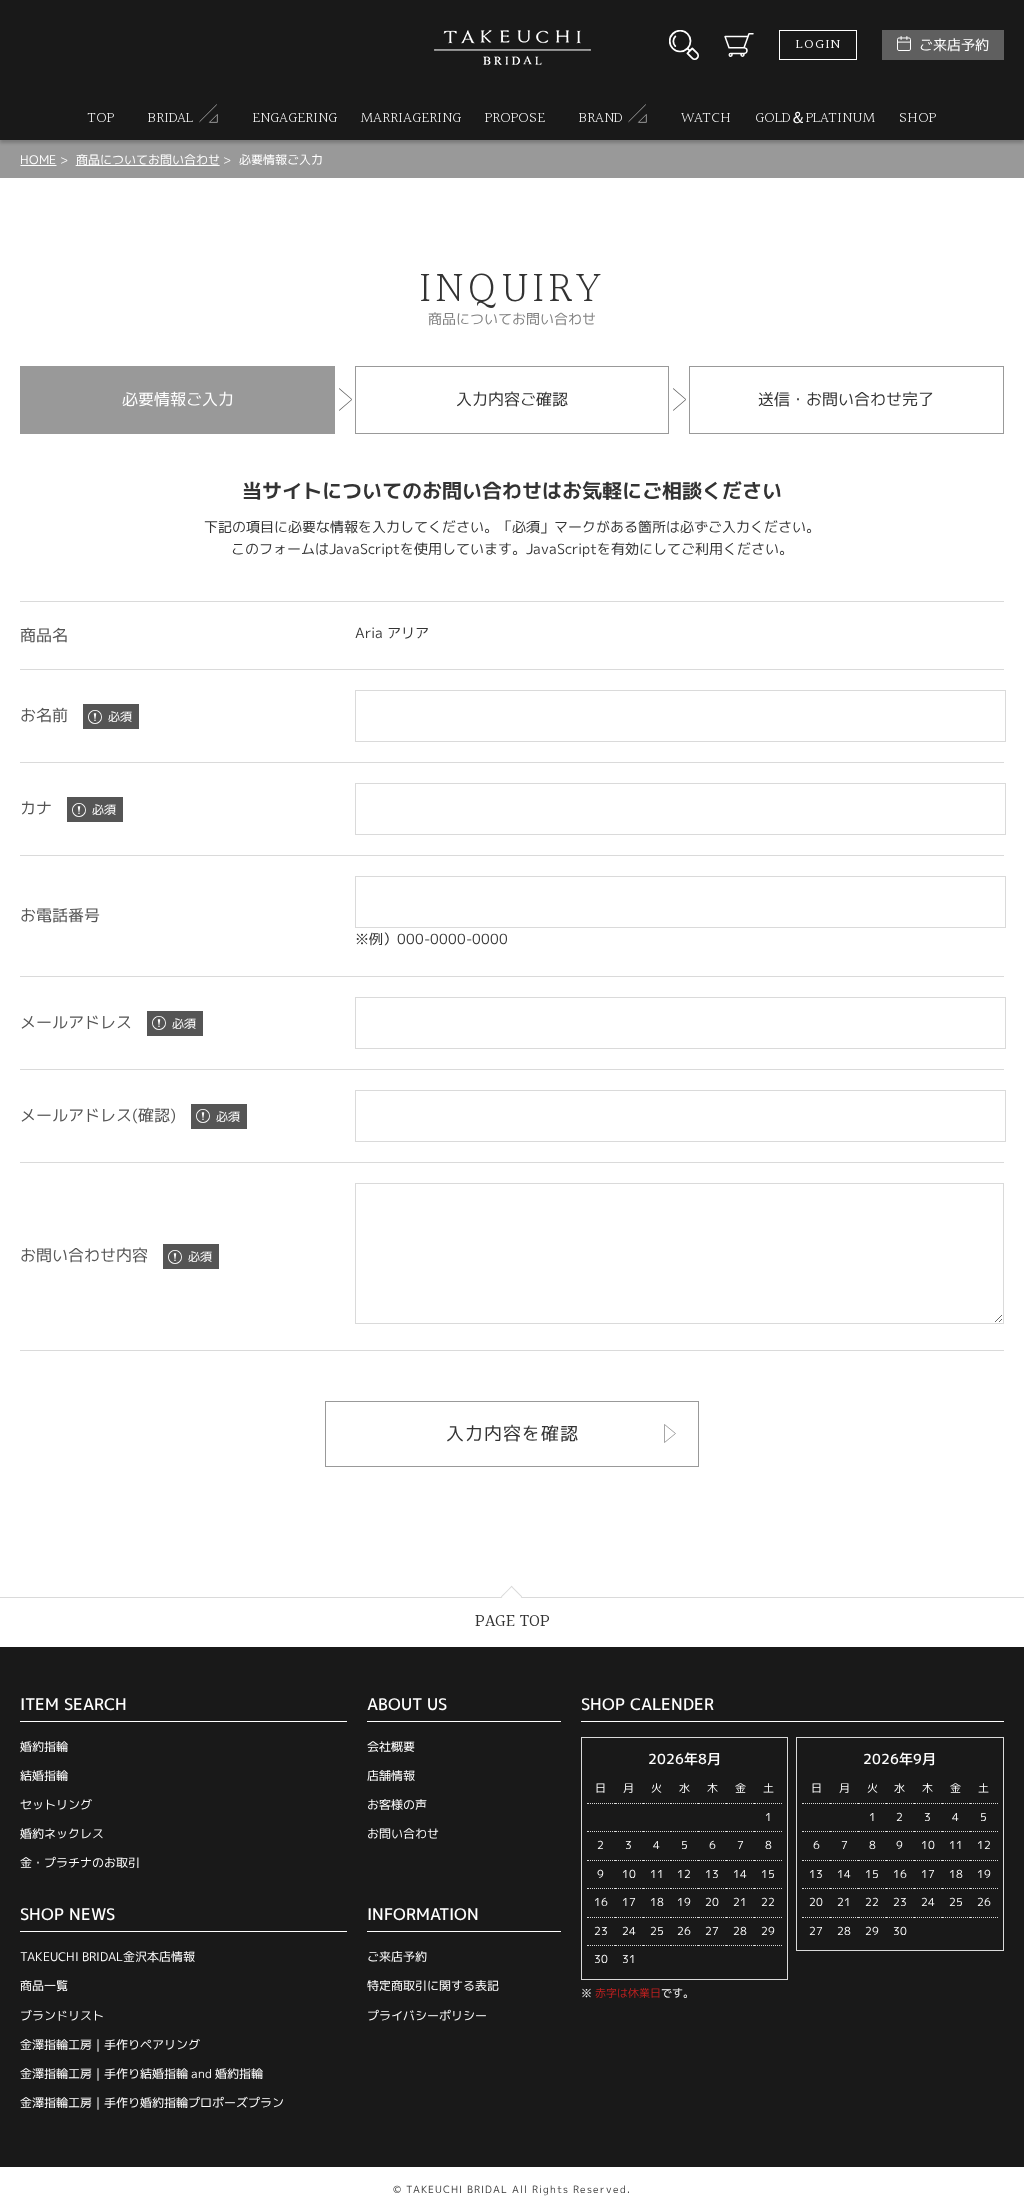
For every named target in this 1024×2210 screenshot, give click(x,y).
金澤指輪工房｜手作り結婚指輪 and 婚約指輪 (141, 2073)
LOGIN (818, 45)
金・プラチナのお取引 (80, 1862)
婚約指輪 (44, 1746)
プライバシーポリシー (427, 2015)
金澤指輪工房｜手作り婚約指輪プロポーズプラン (152, 2102)
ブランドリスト (62, 2015)
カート (739, 45)
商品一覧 (44, 1985)
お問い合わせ (403, 1833)
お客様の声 (397, 1804)
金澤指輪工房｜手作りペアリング (110, 2044)
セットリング (56, 1804)
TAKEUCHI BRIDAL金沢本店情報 (107, 1956)
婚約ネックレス (62, 1833)
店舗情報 (391, 1775)
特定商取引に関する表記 (433, 1985)
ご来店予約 (954, 44)
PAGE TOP (512, 1621)
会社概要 (391, 1746)
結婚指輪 (44, 1775)
